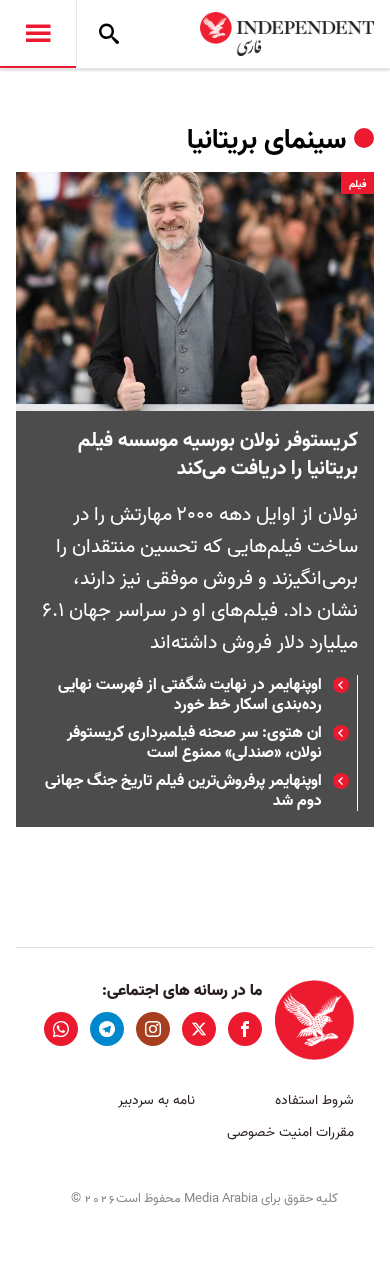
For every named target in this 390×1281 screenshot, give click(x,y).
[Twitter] (199, 1029)
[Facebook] (245, 1029)
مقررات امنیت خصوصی (290, 1132)
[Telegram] (107, 1029)
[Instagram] (153, 1029)
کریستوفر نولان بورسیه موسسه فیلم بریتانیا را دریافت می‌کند (218, 455)
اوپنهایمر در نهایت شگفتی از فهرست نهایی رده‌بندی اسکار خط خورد (190, 695)
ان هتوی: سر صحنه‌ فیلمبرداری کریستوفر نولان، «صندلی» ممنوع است (194, 743)
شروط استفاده (314, 1100)
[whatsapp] (61, 1029)
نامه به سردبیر (156, 1100)
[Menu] (38, 34)
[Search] (109, 34)
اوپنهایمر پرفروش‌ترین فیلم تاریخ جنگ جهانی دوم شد (183, 791)
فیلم (357, 184)
